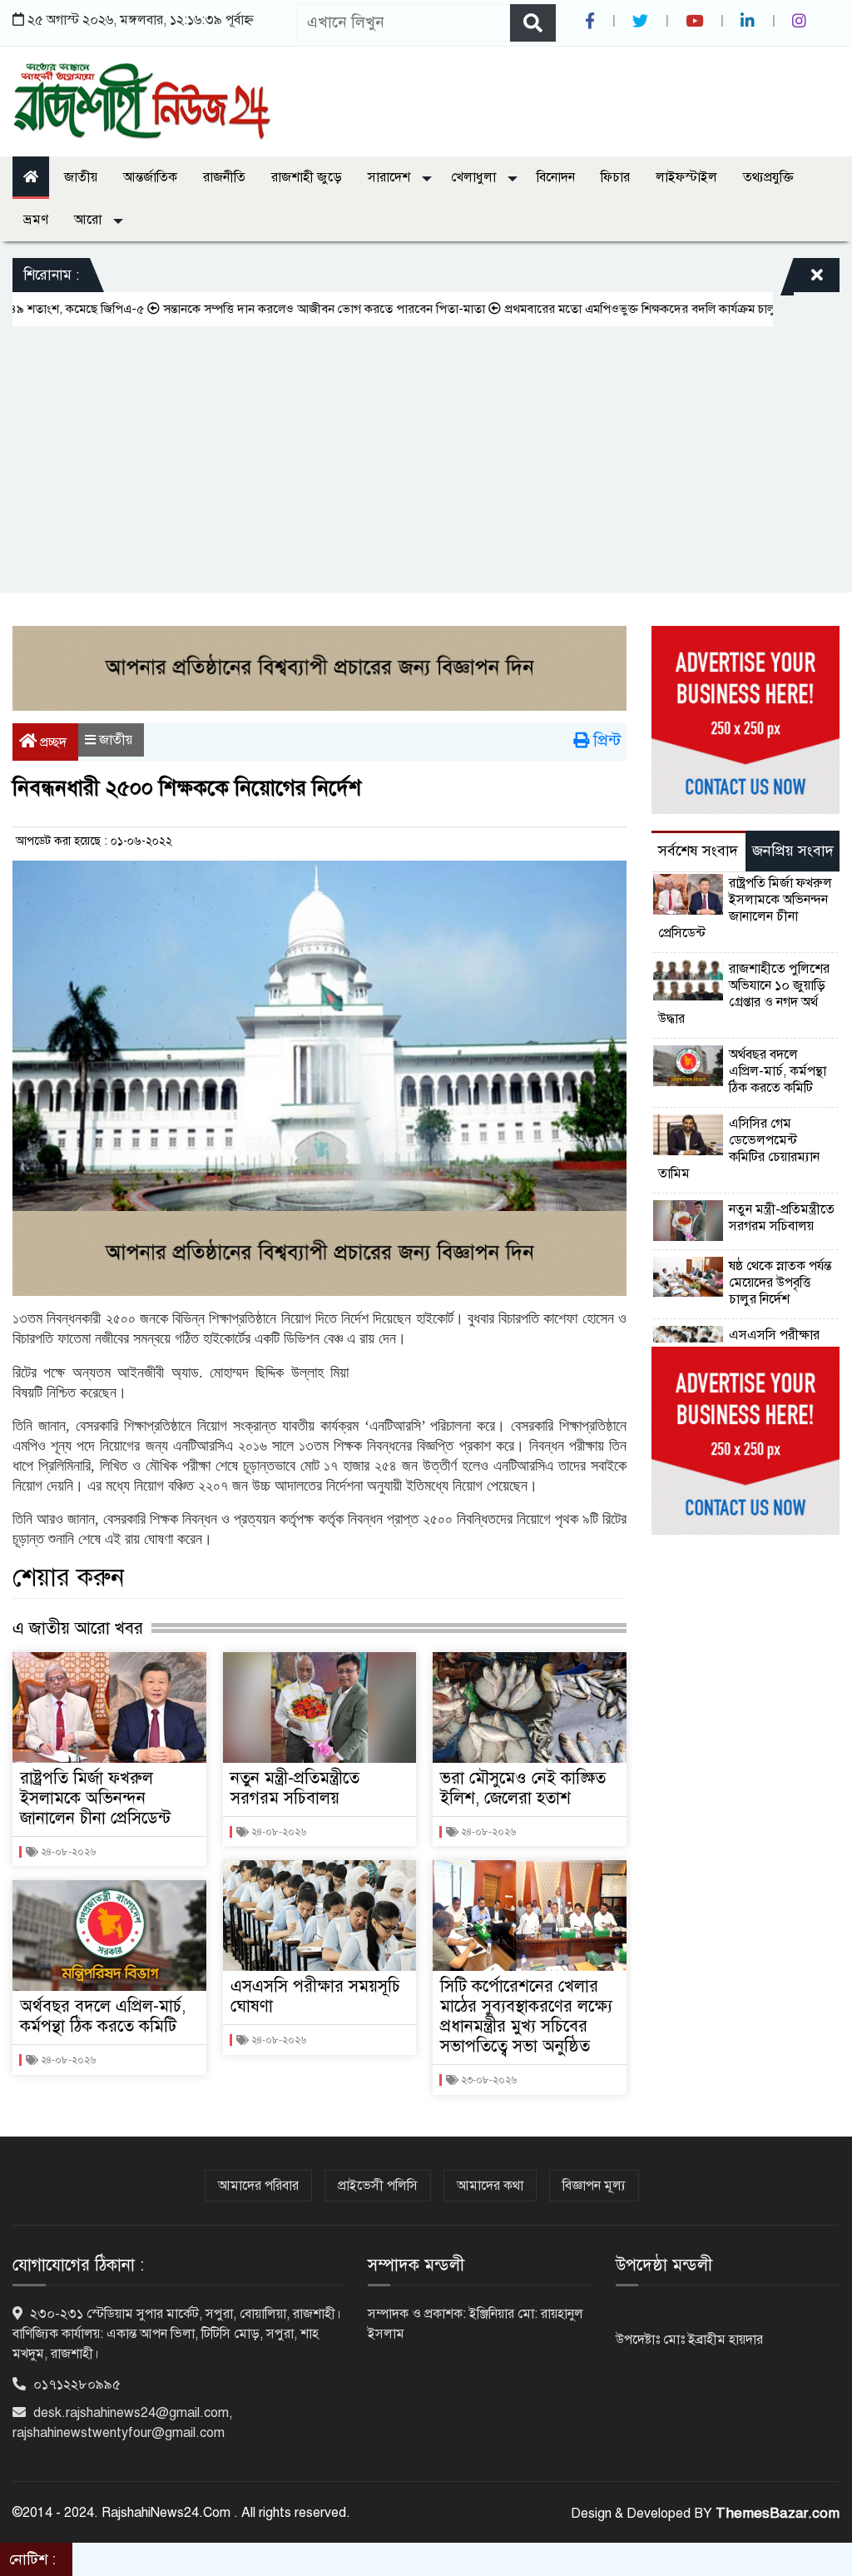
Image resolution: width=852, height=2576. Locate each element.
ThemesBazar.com (778, 2513)
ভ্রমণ (36, 220)
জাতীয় (81, 177)
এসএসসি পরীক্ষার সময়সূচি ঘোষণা (315, 1996)
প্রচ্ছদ (52, 742)
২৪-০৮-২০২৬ (67, 1852)
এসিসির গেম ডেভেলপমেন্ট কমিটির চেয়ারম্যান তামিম (739, 1149)
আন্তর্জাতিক (150, 177)
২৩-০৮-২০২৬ (488, 2080)
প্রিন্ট (605, 740)
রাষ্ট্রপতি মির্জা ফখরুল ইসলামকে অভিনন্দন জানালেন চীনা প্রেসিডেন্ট (95, 1798)
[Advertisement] (426, 451)
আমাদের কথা (490, 2186)
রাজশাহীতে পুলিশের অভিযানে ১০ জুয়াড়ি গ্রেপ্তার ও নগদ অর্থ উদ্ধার (744, 994)
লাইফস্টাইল (686, 177)
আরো (89, 220)
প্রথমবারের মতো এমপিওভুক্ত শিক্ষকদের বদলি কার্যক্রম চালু (592, 309)
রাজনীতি (224, 177)
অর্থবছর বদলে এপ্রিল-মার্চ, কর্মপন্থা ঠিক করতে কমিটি (103, 2016)
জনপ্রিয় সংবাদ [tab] (793, 851)
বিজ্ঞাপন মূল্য (594, 2186)
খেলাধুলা (475, 177)
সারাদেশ (391, 177)
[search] (533, 23)
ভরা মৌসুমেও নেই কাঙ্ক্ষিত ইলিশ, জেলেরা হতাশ (523, 1788)
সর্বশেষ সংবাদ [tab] (698, 851)
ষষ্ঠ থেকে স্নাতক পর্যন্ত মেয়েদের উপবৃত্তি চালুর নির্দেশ (780, 1283)
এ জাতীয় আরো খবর (78, 1628)
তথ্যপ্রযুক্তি (768, 177)
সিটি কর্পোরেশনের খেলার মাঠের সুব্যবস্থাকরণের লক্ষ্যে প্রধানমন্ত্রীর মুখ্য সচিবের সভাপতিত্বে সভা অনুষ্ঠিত (526, 2016)
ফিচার (615, 177)
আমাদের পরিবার (258, 2186)
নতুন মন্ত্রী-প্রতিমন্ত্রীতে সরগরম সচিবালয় (295, 1788)
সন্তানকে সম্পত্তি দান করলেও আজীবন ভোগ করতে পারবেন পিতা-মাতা (277, 309)
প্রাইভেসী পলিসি (378, 2186)
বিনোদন (556, 177)
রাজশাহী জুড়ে (307, 177)
